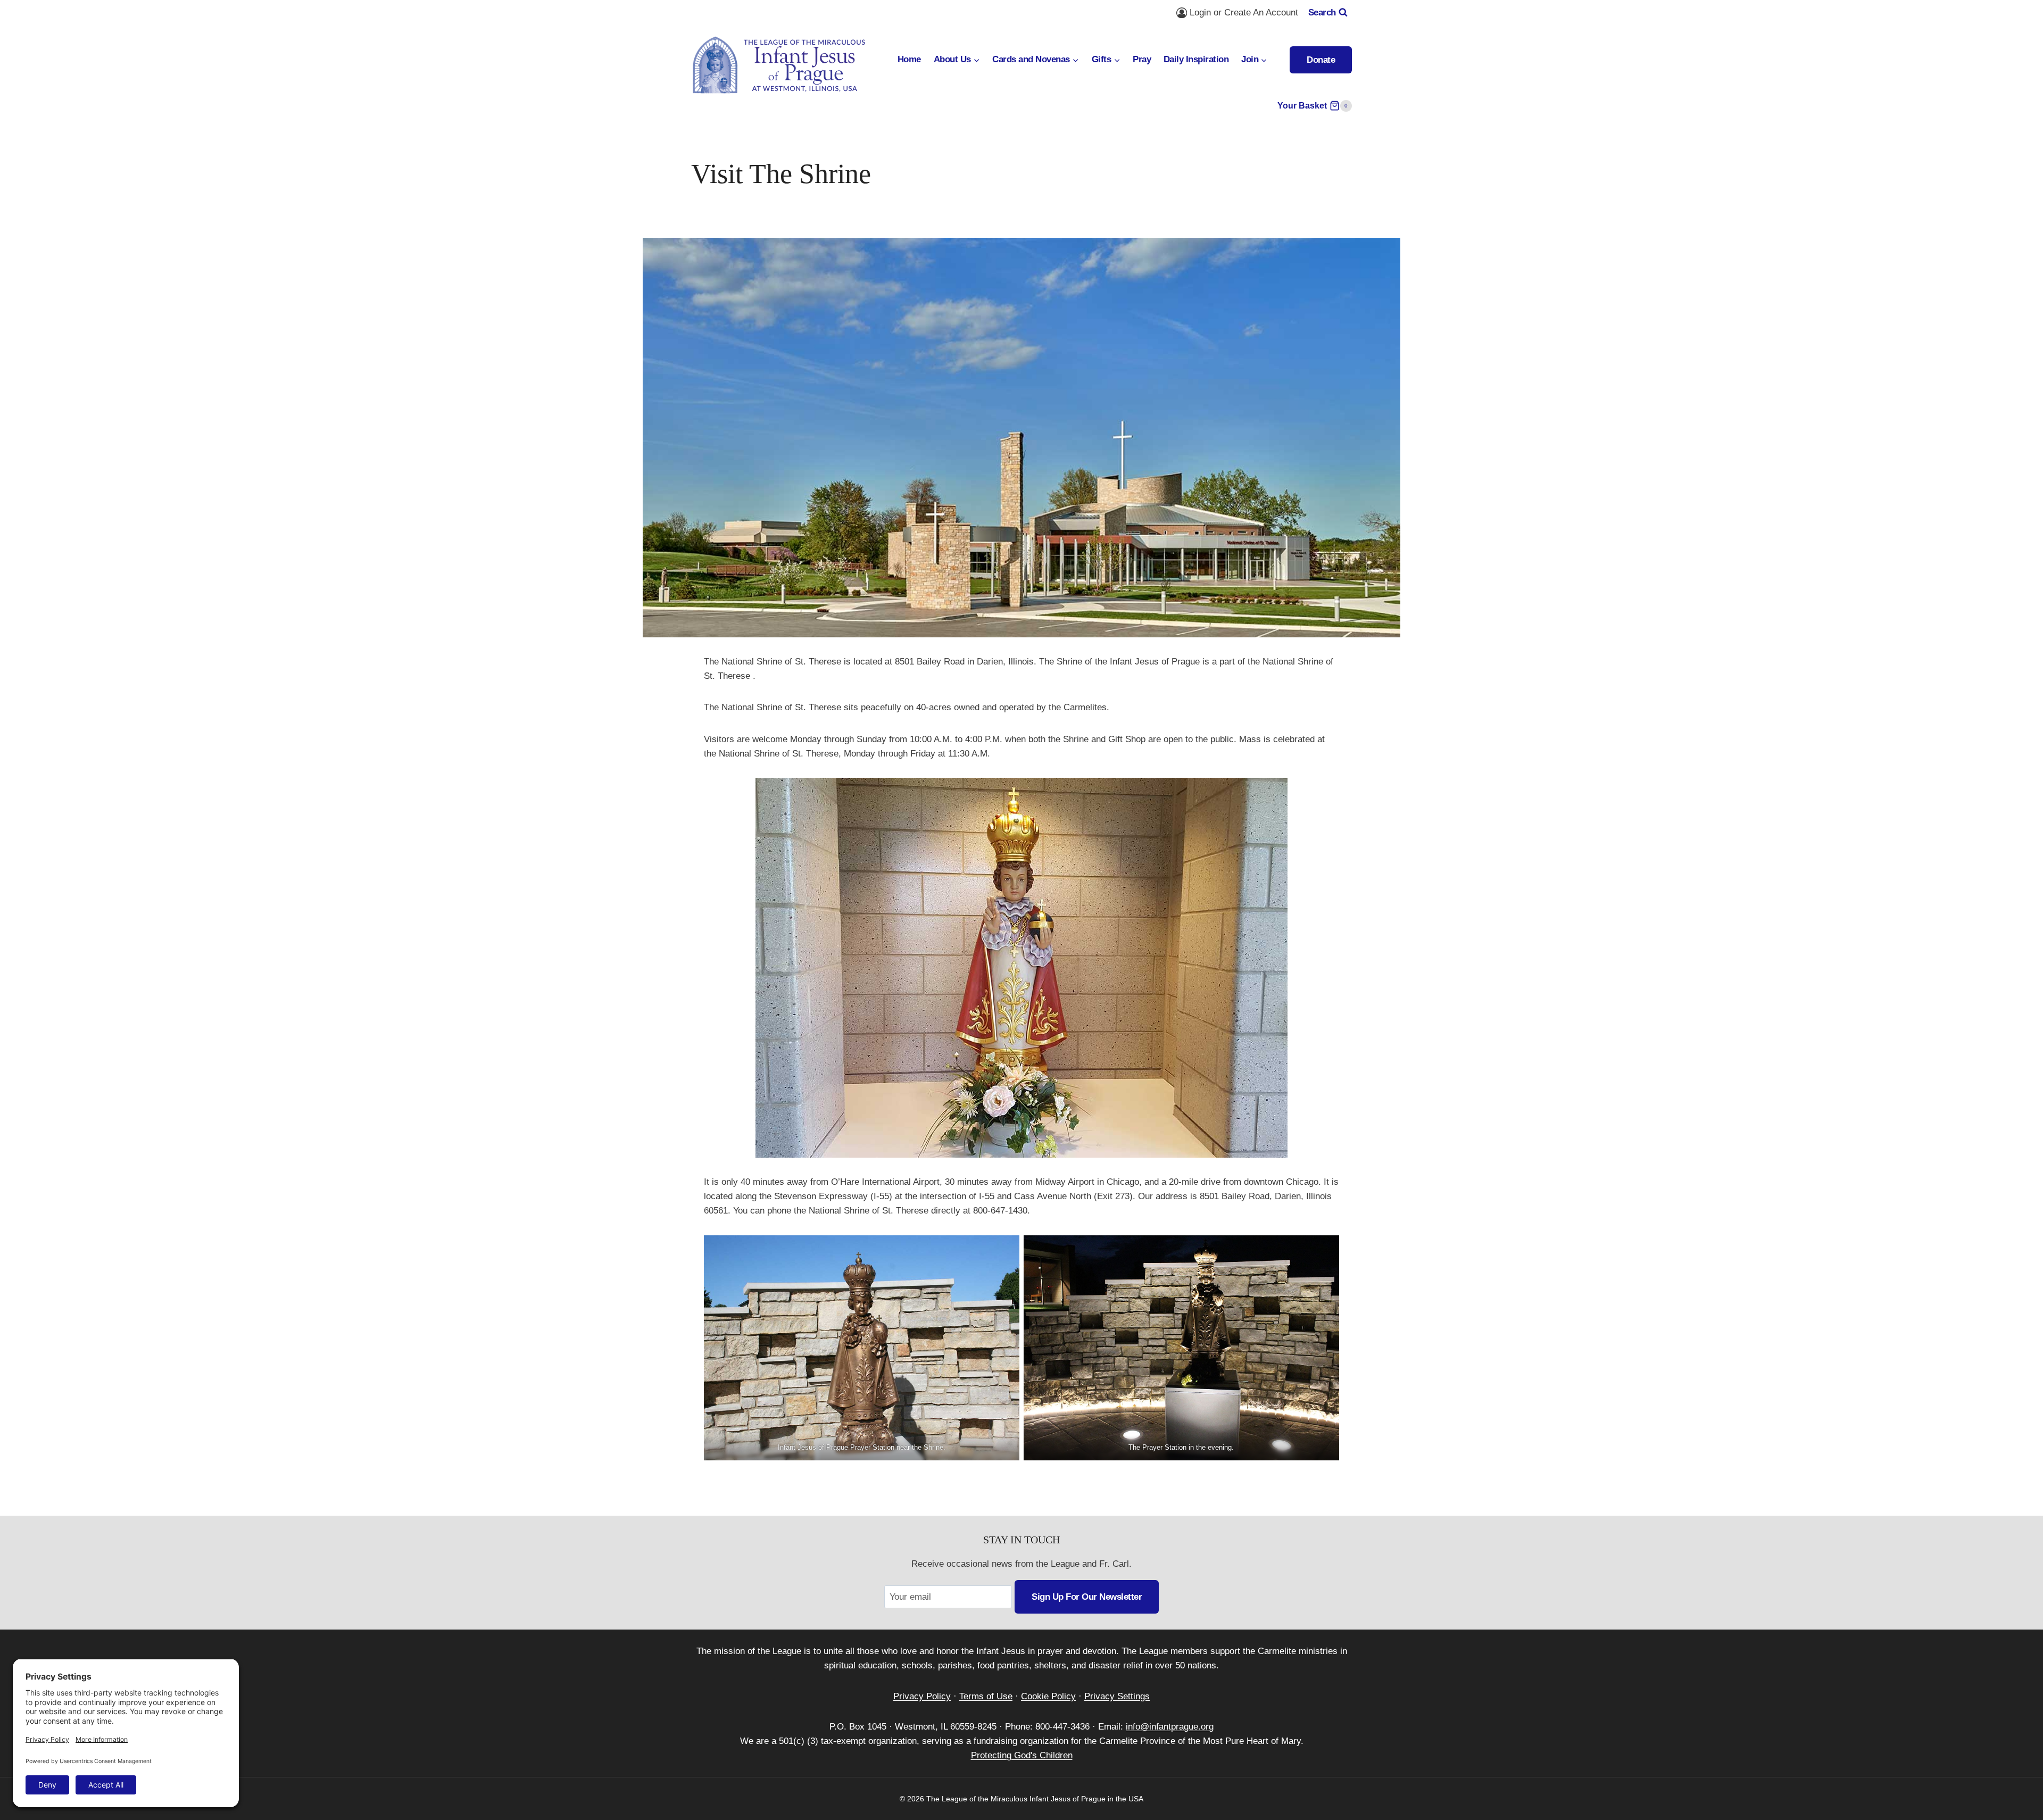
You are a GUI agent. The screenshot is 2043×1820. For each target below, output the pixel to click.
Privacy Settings (1117, 1696)
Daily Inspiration (1196, 59)
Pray (1142, 59)
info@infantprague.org (1170, 1727)
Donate (1321, 60)
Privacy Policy (922, 1696)
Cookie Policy (1048, 1696)
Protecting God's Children (1022, 1755)
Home (909, 59)
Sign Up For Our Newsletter (1087, 1597)
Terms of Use (986, 1696)
